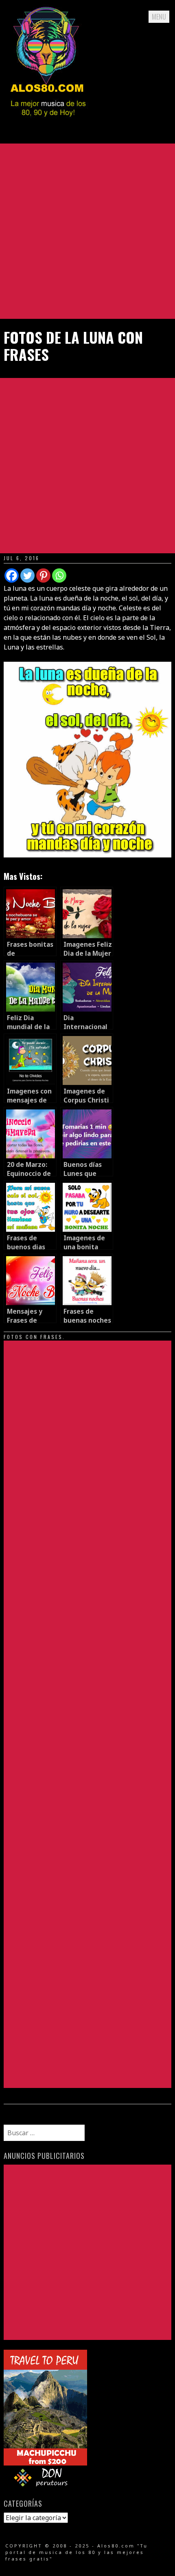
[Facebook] (12, 576)
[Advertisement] (87, 231)
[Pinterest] (43, 576)
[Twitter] (27, 576)
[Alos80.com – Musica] (48, 124)
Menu (159, 17)
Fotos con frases (33, 1337)
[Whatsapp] (59, 576)
